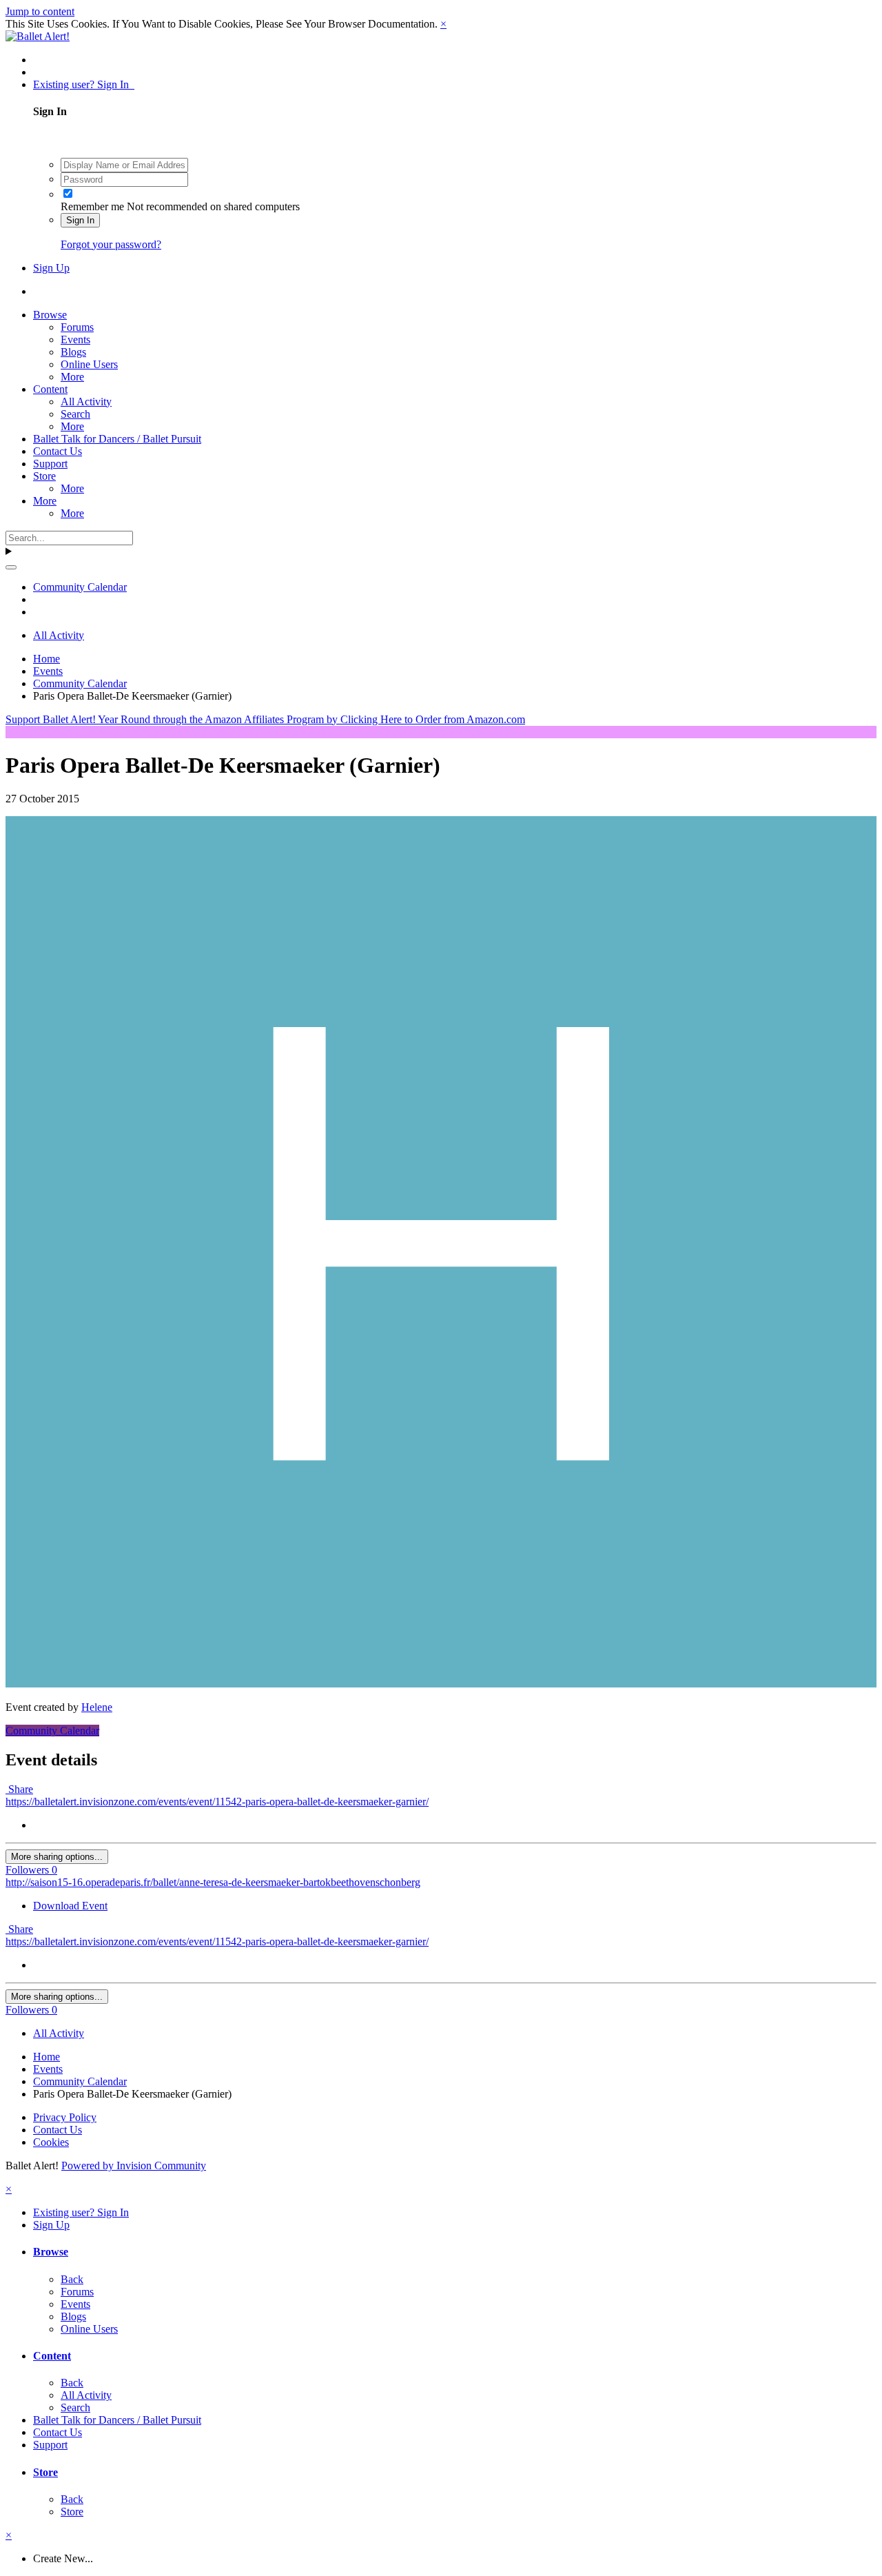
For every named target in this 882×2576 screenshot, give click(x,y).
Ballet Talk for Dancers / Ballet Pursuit (117, 439)
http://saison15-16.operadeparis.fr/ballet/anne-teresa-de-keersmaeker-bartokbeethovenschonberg (213, 1882)
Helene (97, 1707)
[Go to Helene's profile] (441, 1684)
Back (72, 2279)
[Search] (11, 567)
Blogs (73, 352)
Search (75, 414)
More (72, 377)
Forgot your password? (111, 244)
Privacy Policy (65, 2117)
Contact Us (58, 451)
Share (19, 1789)
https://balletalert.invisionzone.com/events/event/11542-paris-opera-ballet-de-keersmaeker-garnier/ (217, 1802)
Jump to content (40, 11)
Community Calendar (52, 1731)
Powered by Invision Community (134, 2166)
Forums (77, 327)
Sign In (80, 220)
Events (75, 339)
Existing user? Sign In (84, 84)
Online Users (89, 364)
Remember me (92, 206)
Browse (50, 315)
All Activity (86, 402)
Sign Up (51, 268)
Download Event (70, 1906)
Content (50, 389)
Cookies (51, 2142)
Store (44, 476)
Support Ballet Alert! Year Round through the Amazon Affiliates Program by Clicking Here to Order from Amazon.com (265, 719)
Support (50, 464)
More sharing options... (57, 1857)
